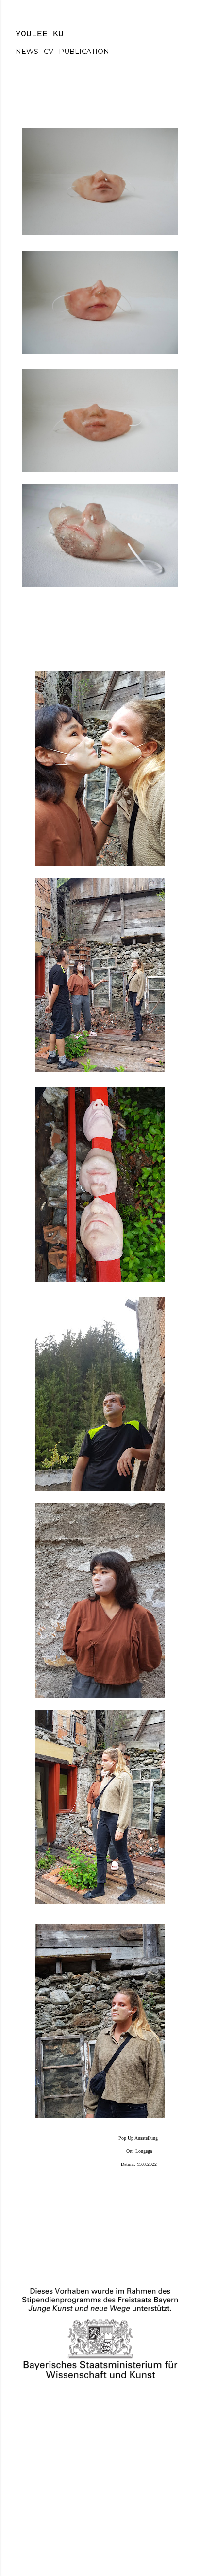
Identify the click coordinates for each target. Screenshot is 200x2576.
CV (49, 52)
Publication (84, 52)
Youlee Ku (40, 34)
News (27, 52)
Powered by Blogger (108, 2514)
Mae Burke (126, 2532)
